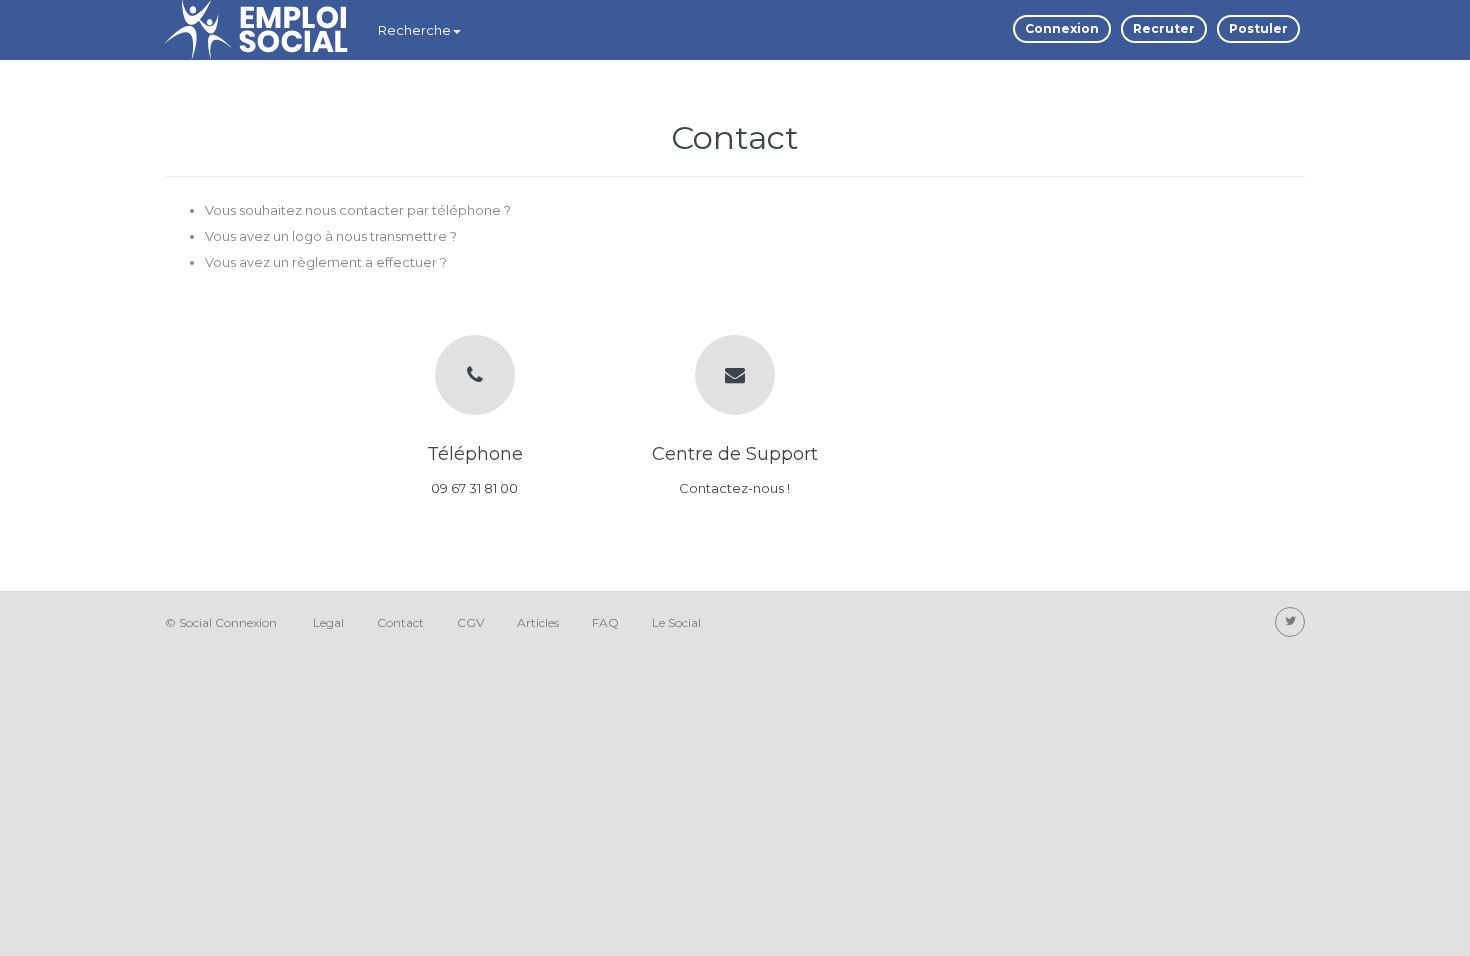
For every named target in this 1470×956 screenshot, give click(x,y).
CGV (470, 622)
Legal (328, 622)
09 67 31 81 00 (474, 488)
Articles (538, 622)
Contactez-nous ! (734, 488)
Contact (400, 622)
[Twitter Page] (1290, 622)
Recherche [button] (414, 30)
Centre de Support (735, 454)
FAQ (605, 622)
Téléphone (475, 454)
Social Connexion (228, 622)
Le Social (676, 622)
